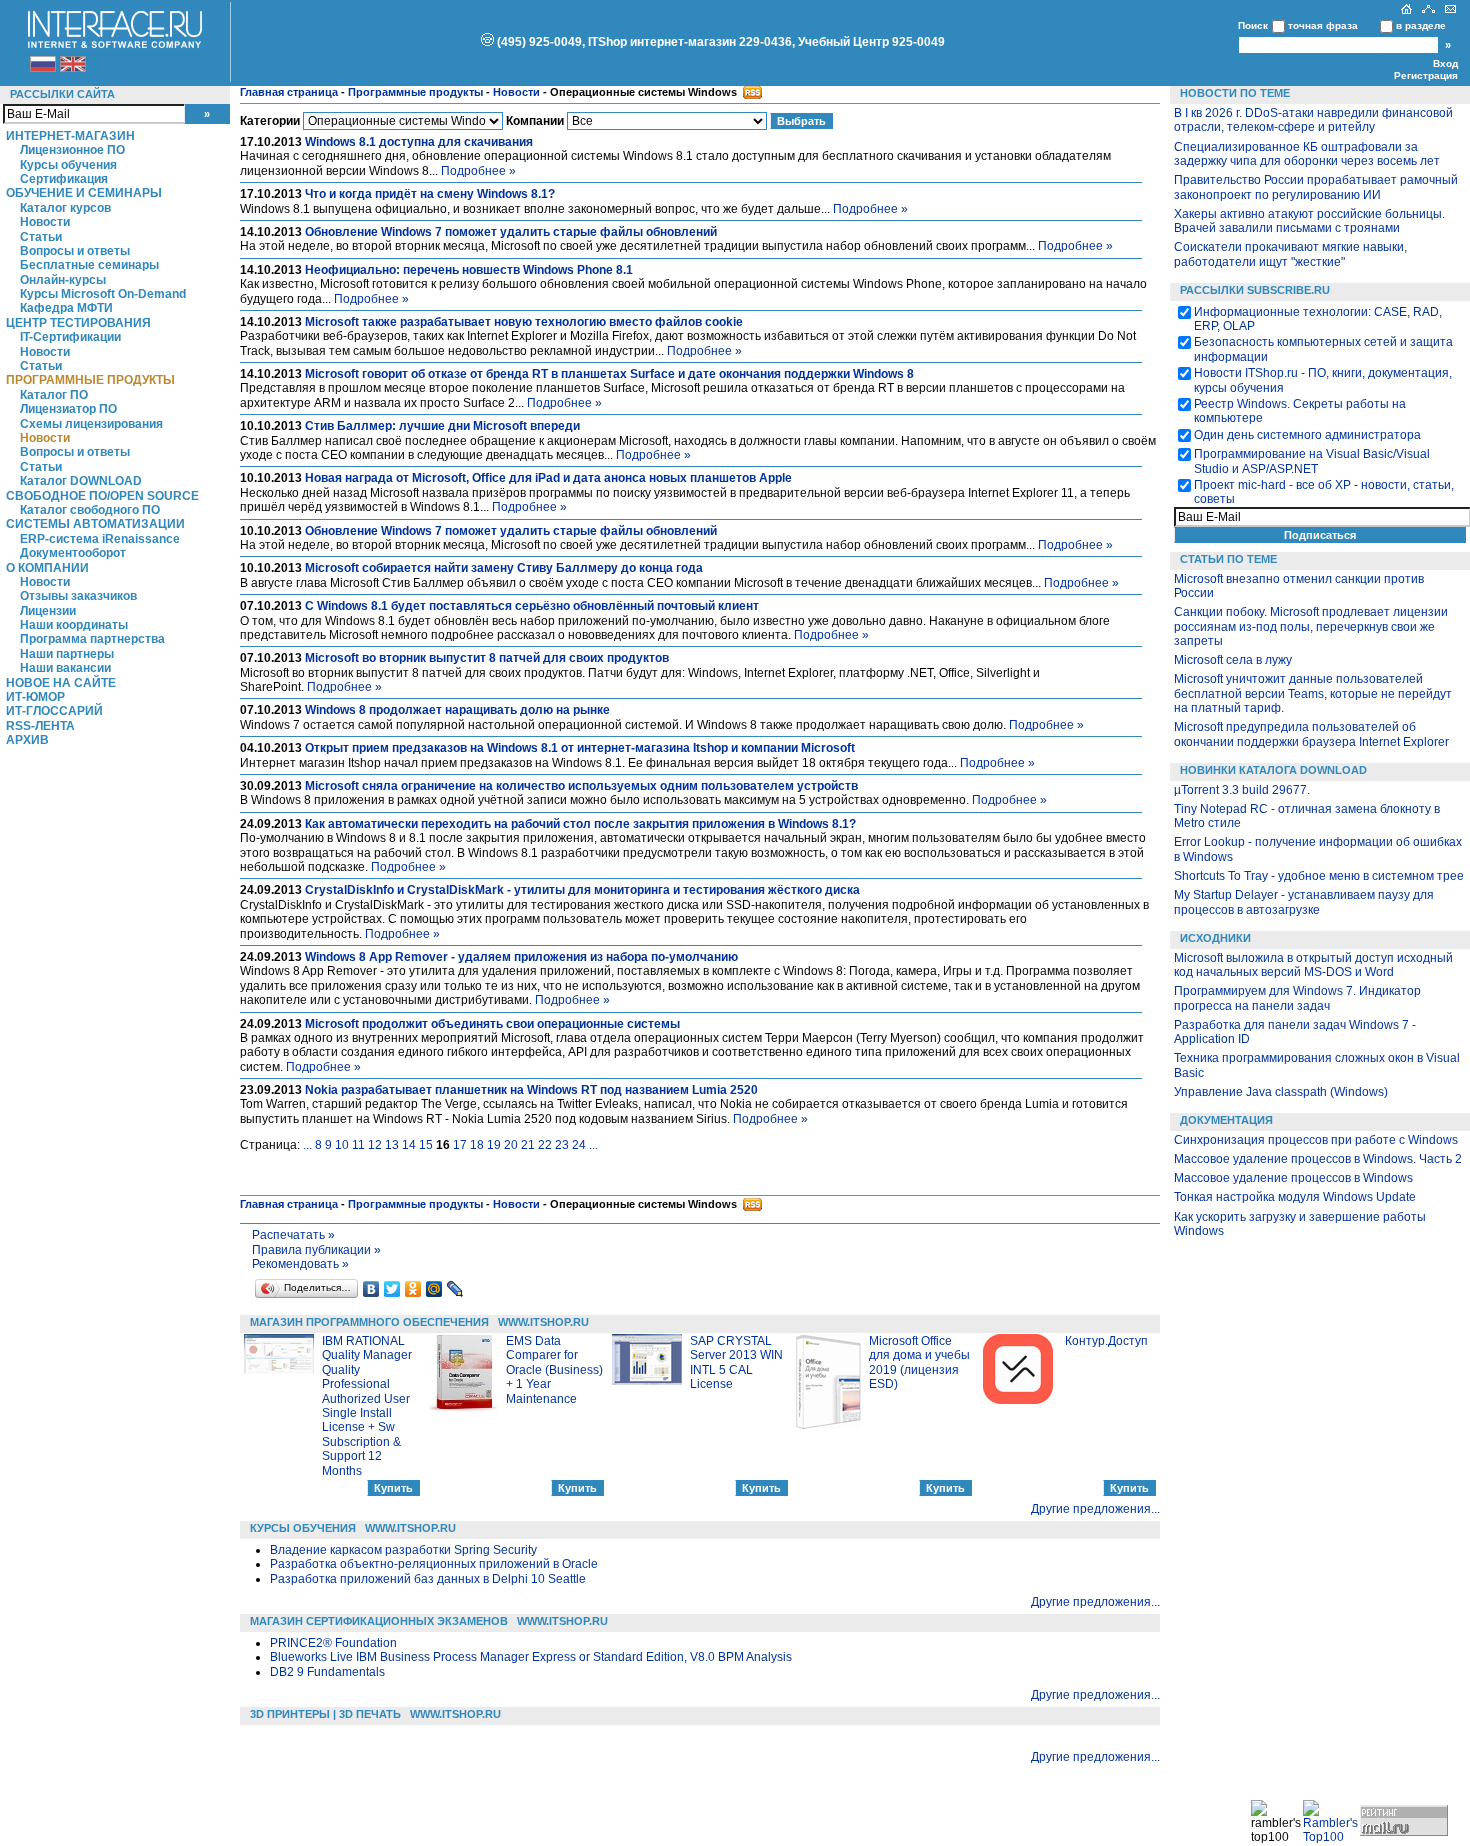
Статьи (41, 237)
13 (392, 1145)
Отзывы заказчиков (78, 596)
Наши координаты (74, 625)
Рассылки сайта (62, 94)
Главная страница (289, 92)
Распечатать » (293, 1235)
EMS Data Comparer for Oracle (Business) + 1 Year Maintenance (554, 1370)
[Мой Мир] (434, 1289)
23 (562, 1145)
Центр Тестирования (78, 323)
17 (460, 1145)
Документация (1226, 1120)
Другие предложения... (1095, 1509)
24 (579, 1145)
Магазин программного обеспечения (369, 1322)
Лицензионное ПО (72, 150)
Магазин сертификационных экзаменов (379, 1621)
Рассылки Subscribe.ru (1255, 290)
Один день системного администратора (1307, 435)
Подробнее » (478, 171)
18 (477, 1145)
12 (375, 1145)
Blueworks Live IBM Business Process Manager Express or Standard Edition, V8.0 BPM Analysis (531, 1657)
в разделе (1421, 25)
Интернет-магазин (70, 136)
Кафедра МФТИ (66, 308)
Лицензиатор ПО (68, 409)
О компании (47, 568)
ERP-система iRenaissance (100, 539)
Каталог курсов (65, 208)
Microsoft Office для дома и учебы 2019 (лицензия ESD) (919, 1362)
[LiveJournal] (455, 1289)
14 (409, 1145)
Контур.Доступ (1106, 1341)
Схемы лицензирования (91, 424)
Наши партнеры (67, 654)
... (307, 1145)
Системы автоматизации (95, 524)
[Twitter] (392, 1289)
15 (426, 1145)
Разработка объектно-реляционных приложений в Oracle (434, 1564)
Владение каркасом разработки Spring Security (403, 1550)
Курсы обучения (68, 165)
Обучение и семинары (84, 193)
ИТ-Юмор (35, 697)
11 (358, 1145)
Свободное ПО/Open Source (102, 496)
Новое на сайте (61, 683)
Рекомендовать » (300, 1264)
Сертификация (64, 179)
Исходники (1215, 938)
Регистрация (1426, 75)
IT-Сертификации (70, 337)
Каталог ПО (54, 395)
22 (545, 1145)
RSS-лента (40, 726)
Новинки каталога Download (1273, 770)
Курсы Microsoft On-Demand (103, 294)
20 (511, 1145)
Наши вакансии (65, 668)
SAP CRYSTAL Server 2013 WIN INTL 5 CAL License (736, 1362)
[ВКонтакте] (371, 1289)
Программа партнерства (92, 639)
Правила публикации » (316, 1250)
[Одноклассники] (413, 1289)
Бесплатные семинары (89, 265)
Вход (1445, 63)
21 (528, 1145)
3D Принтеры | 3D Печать (325, 1714)
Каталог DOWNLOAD (81, 481)
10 (342, 1145)
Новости (45, 222)
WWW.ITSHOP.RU (543, 1322)
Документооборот (73, 553)
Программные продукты (90, 380)
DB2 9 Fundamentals (327, 1672)
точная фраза (1323, 25)
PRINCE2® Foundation (333, 1643)
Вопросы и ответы (75, 251)
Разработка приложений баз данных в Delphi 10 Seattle (428, 1579)
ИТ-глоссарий (54, 711)
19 (494, 1145)
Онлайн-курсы (63, 280)
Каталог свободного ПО (90, 510)
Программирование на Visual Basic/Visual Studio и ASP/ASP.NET (1312, 461)
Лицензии (48, 611)
